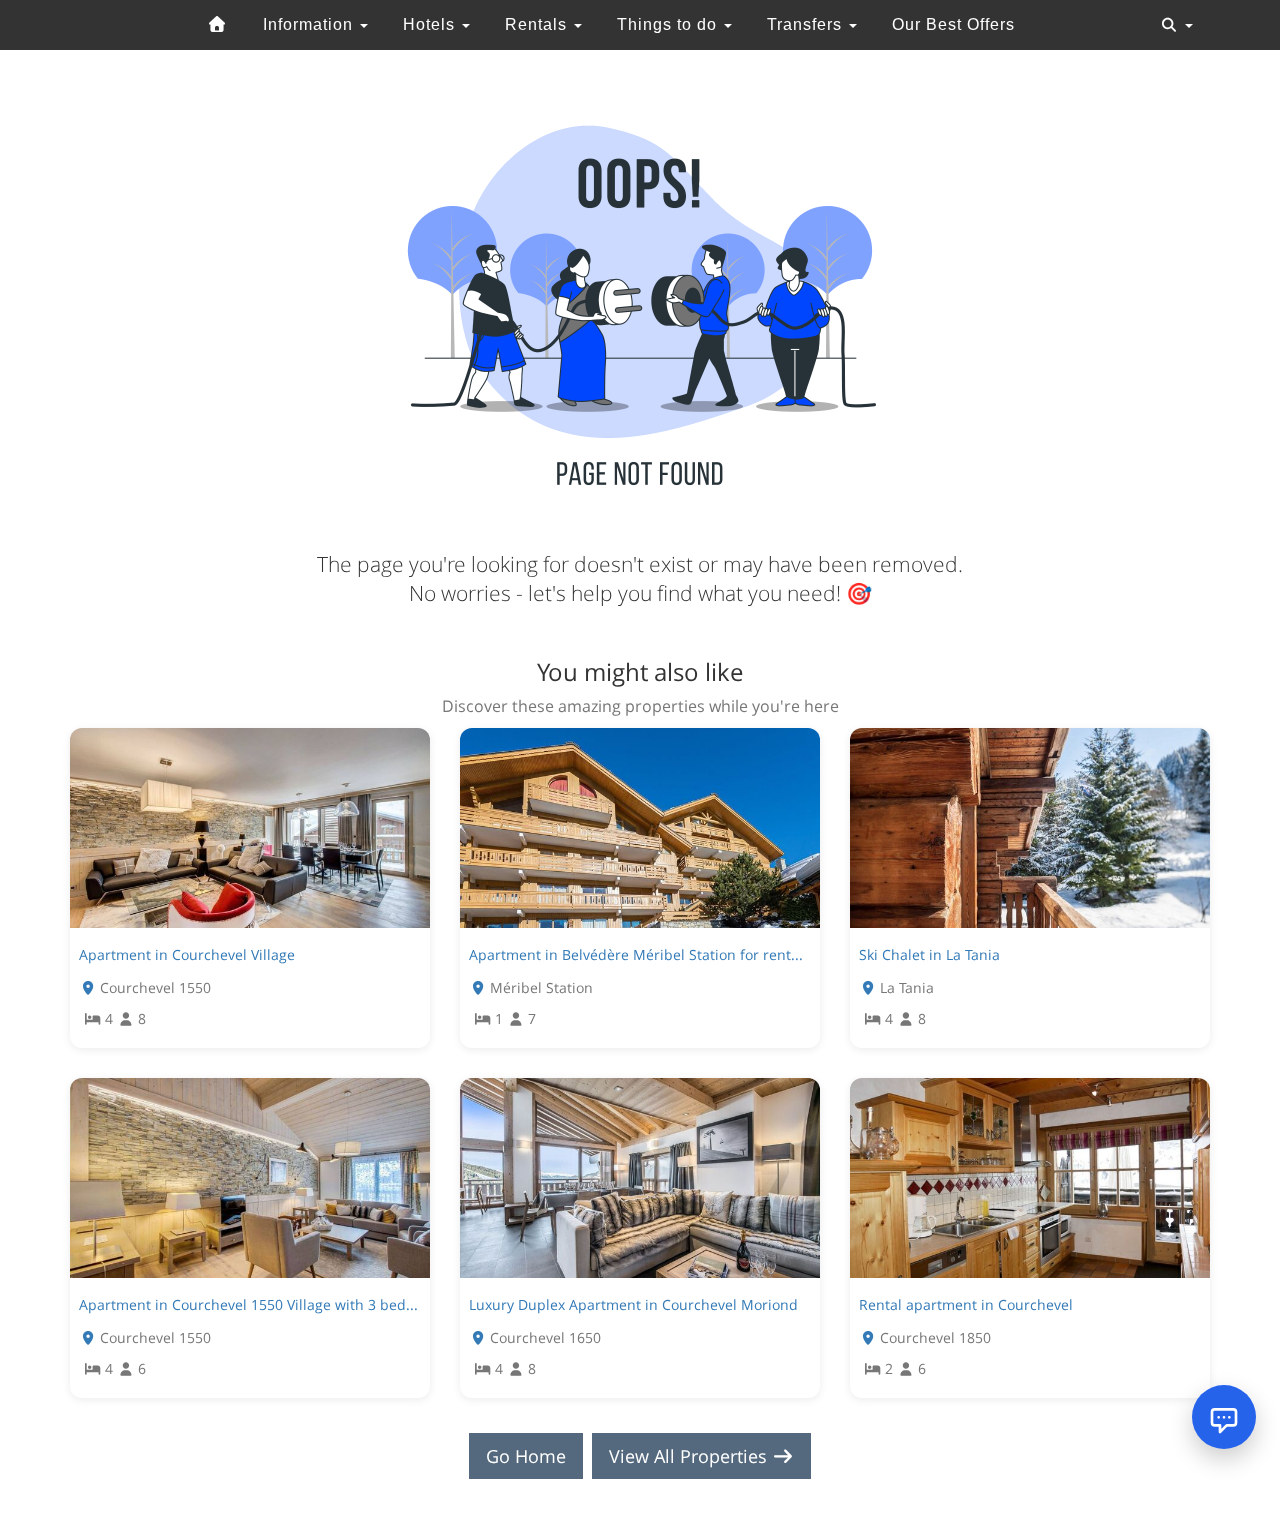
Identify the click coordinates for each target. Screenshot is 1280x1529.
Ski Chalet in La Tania (929, 954)
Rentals (538, 24)
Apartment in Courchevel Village (187, 954)
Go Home (526, 1456)
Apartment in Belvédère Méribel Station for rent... (636, 954)
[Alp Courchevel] (218, 25)
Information (310, 24)
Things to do (669, 24)
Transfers (807, 24)
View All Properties (690, 1456)
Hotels (431, 24)
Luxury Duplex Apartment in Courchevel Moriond (633, 1304)
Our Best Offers (953, 24)
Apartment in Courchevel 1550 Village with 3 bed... (248, 1304)
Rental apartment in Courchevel (966, 1304)
